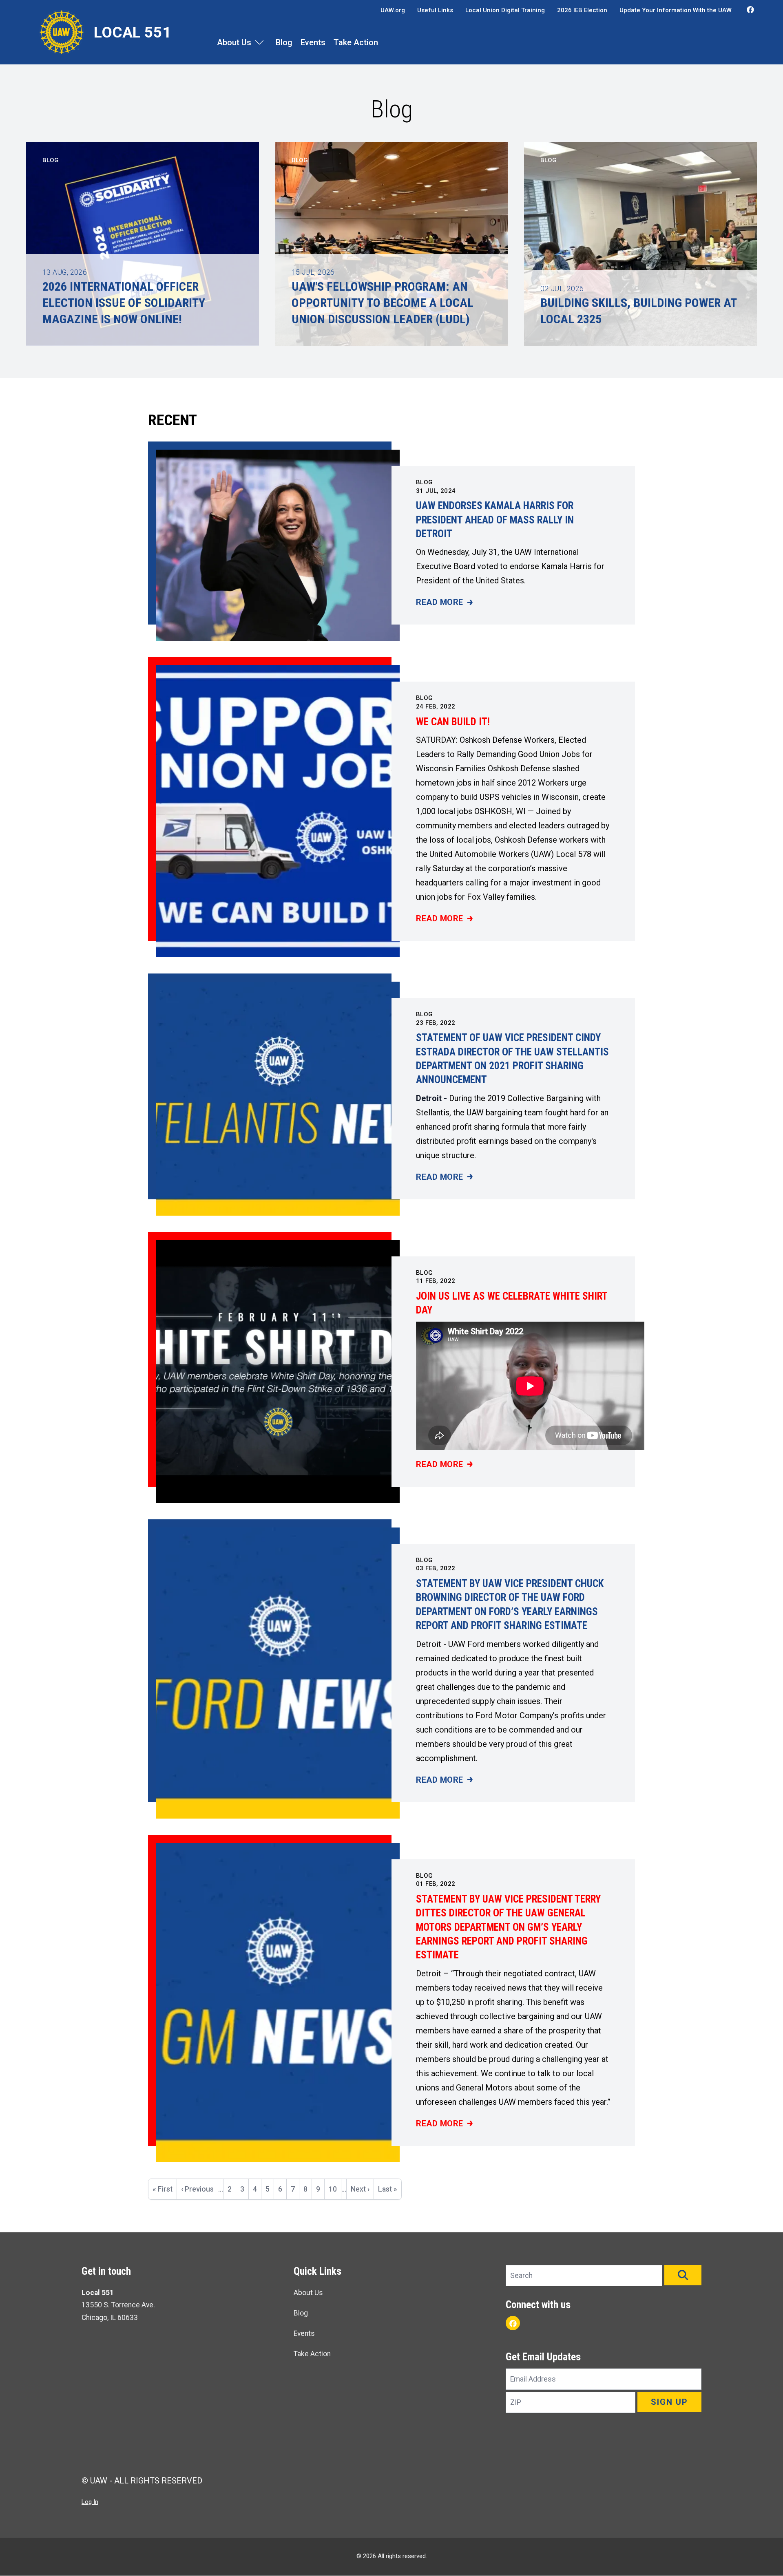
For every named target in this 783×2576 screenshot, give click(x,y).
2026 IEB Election (582, 10)
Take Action (356, 42)
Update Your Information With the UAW (676, 10)
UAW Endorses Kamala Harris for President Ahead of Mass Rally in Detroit (495, 520)
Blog (284, 42)
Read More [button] (444, 603)
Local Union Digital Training (505, 10)
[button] (683, 2275)
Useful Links (435, 10)
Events (313, 42)
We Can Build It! (453, 722)
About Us (234, 42)
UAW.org (393, 10)
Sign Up (669, 2402)
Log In (90, 2502)
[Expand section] (259, 42)
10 (335, 2189)
